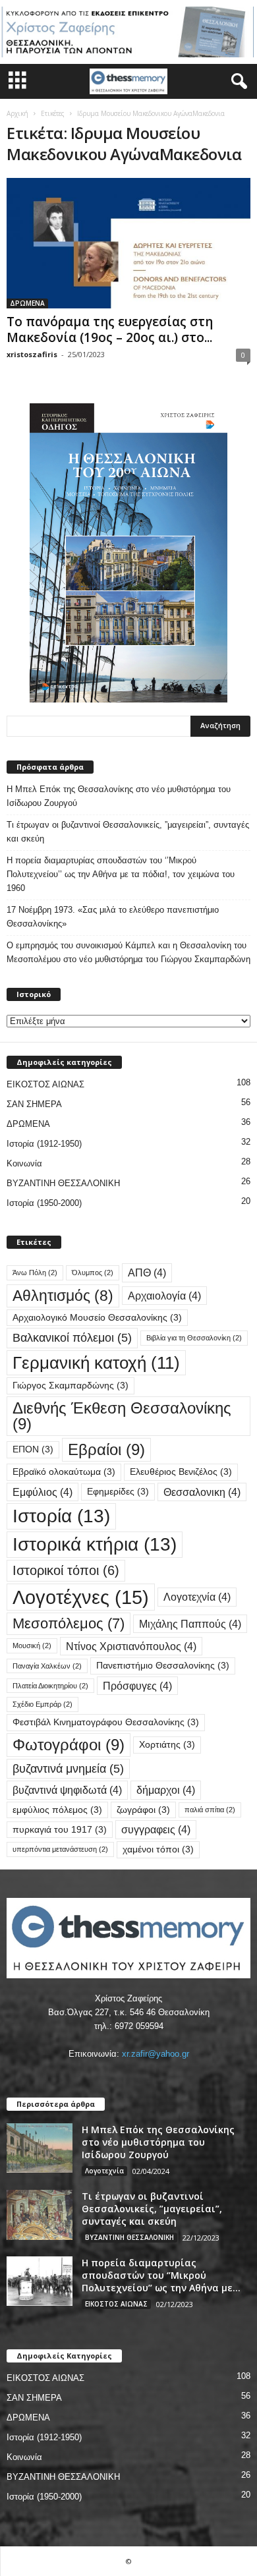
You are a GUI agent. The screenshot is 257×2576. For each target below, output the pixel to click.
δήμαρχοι (166, 1790)
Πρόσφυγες (137, 1686)
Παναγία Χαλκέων (47, 1666)
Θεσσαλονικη (202, 1492)
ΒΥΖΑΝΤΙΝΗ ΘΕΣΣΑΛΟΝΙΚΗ (63, 1183)
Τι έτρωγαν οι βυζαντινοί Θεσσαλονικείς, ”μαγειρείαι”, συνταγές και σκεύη (128, 832)
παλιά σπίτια (210, 1810)
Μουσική (32, 1646)
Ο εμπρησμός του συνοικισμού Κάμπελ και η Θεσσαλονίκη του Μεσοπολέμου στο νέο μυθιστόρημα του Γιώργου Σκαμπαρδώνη (128, 952)
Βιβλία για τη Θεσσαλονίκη (194, 1338)
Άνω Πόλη (35, 1273)
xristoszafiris (32, 354)
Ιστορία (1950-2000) (44, 1203)
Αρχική (17, 113)
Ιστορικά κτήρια (95, 1544)
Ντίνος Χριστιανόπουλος (131, 1646)
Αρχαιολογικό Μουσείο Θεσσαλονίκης (97, 1318)
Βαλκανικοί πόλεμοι (72, 1337)
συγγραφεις (156, 1829)
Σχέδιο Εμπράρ (43, 1704)
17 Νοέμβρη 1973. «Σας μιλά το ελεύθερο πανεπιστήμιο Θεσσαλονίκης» (113, 917)
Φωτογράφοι (69, 1745)
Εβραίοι (106, 1449)
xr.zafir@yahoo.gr (156, 2054)
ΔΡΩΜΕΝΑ (27, 303)
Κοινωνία (24, 1163)
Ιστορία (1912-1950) (44, 1144)
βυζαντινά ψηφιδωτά (67, 1790)
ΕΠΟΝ (33, 1449)
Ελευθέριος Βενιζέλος (181, 1472)
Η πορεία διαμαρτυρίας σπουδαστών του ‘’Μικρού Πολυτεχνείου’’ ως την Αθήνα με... (161, 2275)
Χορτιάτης (167, 1745)
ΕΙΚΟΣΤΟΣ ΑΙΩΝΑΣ (45, 1084)
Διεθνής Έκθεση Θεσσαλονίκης (122, 1416)
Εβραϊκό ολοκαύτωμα (64, 1472)
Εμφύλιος (43, 1492)
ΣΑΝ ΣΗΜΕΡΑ (34, 1104)
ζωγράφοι (143, 1810)
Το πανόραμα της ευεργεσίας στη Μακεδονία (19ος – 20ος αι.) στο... (110, 329)
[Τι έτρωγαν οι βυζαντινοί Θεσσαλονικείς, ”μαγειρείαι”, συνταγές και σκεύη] (40, 2215)
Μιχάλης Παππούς (190, 1624)
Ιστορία (61, 1516)
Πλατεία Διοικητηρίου (50, 1686)
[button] (237, 82)
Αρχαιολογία (164, 1296)
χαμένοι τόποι (158, 1849)
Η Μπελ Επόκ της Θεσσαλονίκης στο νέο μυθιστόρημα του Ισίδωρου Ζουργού (119, 796)
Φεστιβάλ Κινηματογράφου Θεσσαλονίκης (106, 1722)
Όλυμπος (93, 1273)
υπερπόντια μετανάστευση (60, 1849)
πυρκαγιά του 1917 (60, 1830)
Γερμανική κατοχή (96, 1363)
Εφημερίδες (118, 1492)
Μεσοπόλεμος (69, 1623)
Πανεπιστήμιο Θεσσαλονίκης (163, 1666)
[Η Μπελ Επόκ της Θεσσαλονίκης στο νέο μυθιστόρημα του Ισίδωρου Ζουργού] (40, 2148)
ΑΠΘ (147, 1273)
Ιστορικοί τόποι (66, 1570)
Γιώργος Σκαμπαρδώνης (71, 1386)
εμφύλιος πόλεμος (57, 1810)
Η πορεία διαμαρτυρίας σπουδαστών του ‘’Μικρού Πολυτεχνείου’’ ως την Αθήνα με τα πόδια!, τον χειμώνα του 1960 (121, 874)
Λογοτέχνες (81, 1597)
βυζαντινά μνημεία (68, 1768)
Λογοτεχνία (197, 1597)
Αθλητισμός (63, 1296)
